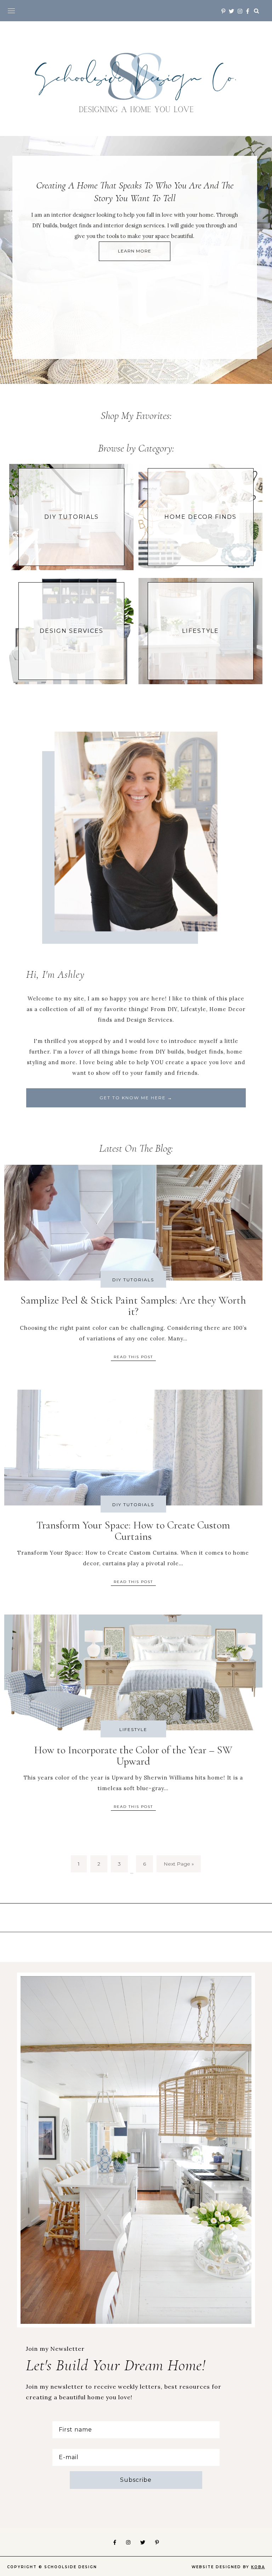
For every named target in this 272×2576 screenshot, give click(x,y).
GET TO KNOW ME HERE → (136, 1098)
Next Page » (179, 1864)
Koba (258, 2567)
